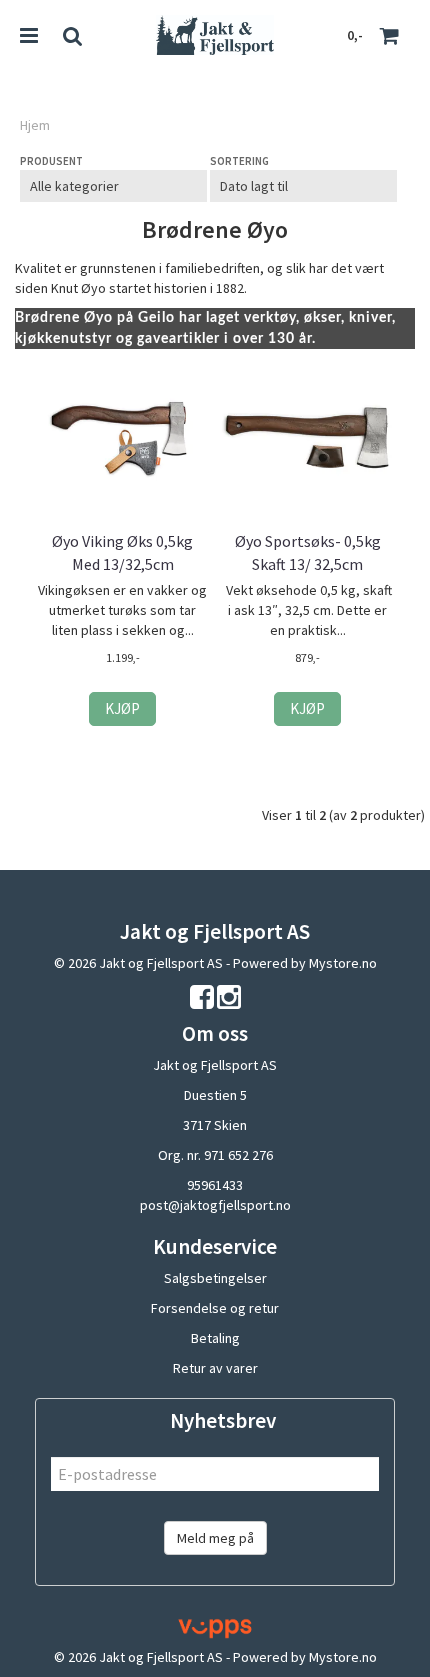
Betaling (215, 1338)
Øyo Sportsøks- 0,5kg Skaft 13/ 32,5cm (308, 552)
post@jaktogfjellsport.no (215, 1205)
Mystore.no (343, 963)
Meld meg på (215, 1538)
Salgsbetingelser (215, 1278)
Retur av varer (215, 1368)
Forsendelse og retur (215, 1308)
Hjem (35, 125)
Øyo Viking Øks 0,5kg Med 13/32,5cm (122, 552)
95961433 (215, 1185)
